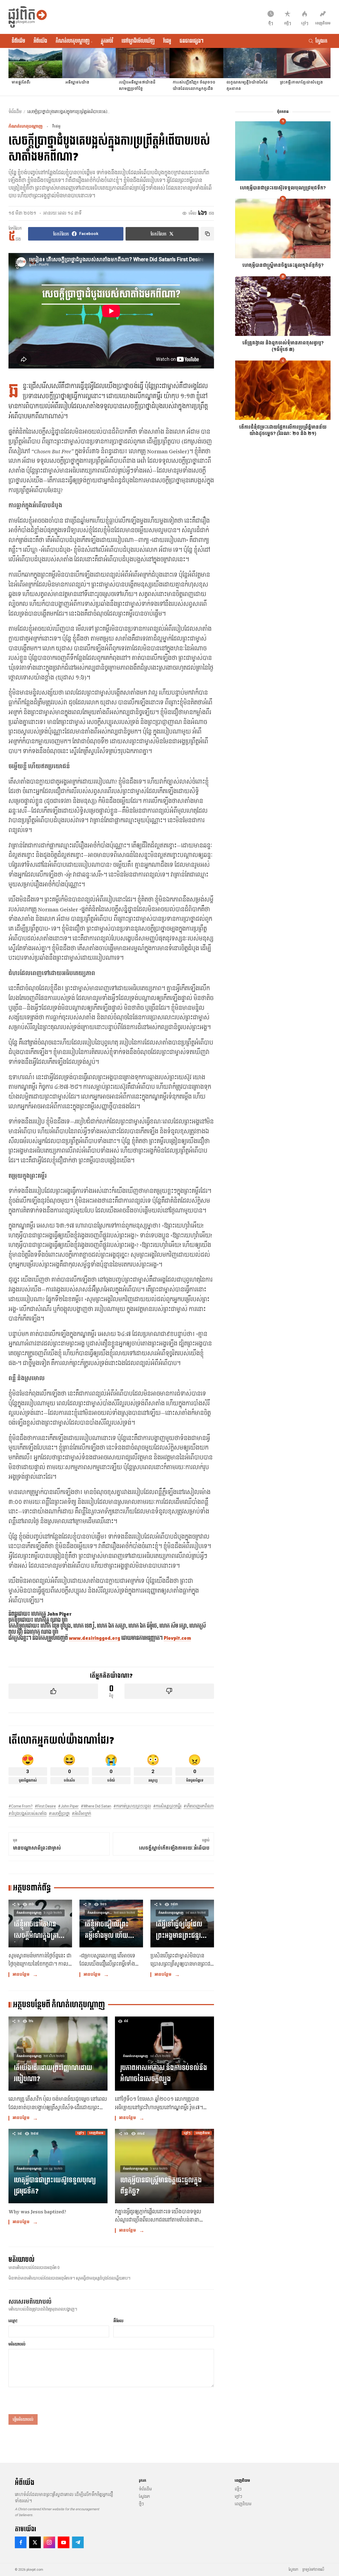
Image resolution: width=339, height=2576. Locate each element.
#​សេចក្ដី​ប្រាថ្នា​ (59, 1814)
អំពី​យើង (40, 41)
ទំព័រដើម (18, 41)
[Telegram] (78, 2542)
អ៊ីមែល (118, 2321)
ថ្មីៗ (141, 2504)
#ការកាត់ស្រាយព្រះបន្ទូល (132, 1806)
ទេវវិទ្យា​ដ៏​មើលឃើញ (138, 41)
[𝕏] (35, 2542)
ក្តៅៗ (238, 2497)
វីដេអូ (167, 41)
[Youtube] (64, 2542)
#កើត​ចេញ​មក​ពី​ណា (199, 1806)
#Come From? (21, 1806)
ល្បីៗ (238, 2489)
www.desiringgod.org (95, 1638)
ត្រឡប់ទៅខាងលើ (313, 2570)
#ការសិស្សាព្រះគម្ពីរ (167, 1806)
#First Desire (45, 1806)
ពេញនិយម (243, 2504)
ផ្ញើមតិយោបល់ (23, 2419)
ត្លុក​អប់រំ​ (107, 41)
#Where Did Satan (96, 1806)
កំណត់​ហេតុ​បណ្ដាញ (74, 41)
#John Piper (68, 1806)
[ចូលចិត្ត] (53, 1691)
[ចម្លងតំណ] (207, 234)
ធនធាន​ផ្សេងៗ (191, 41)
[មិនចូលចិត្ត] (169, 1691)
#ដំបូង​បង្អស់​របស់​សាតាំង (28, 1814)
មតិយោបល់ (17, 2344)
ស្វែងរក (144, 2497)
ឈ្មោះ (13, 2321)
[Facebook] (21, 2542)
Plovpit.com (177, 1638)
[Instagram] (49, 2542)
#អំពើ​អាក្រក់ (81, 1814)
